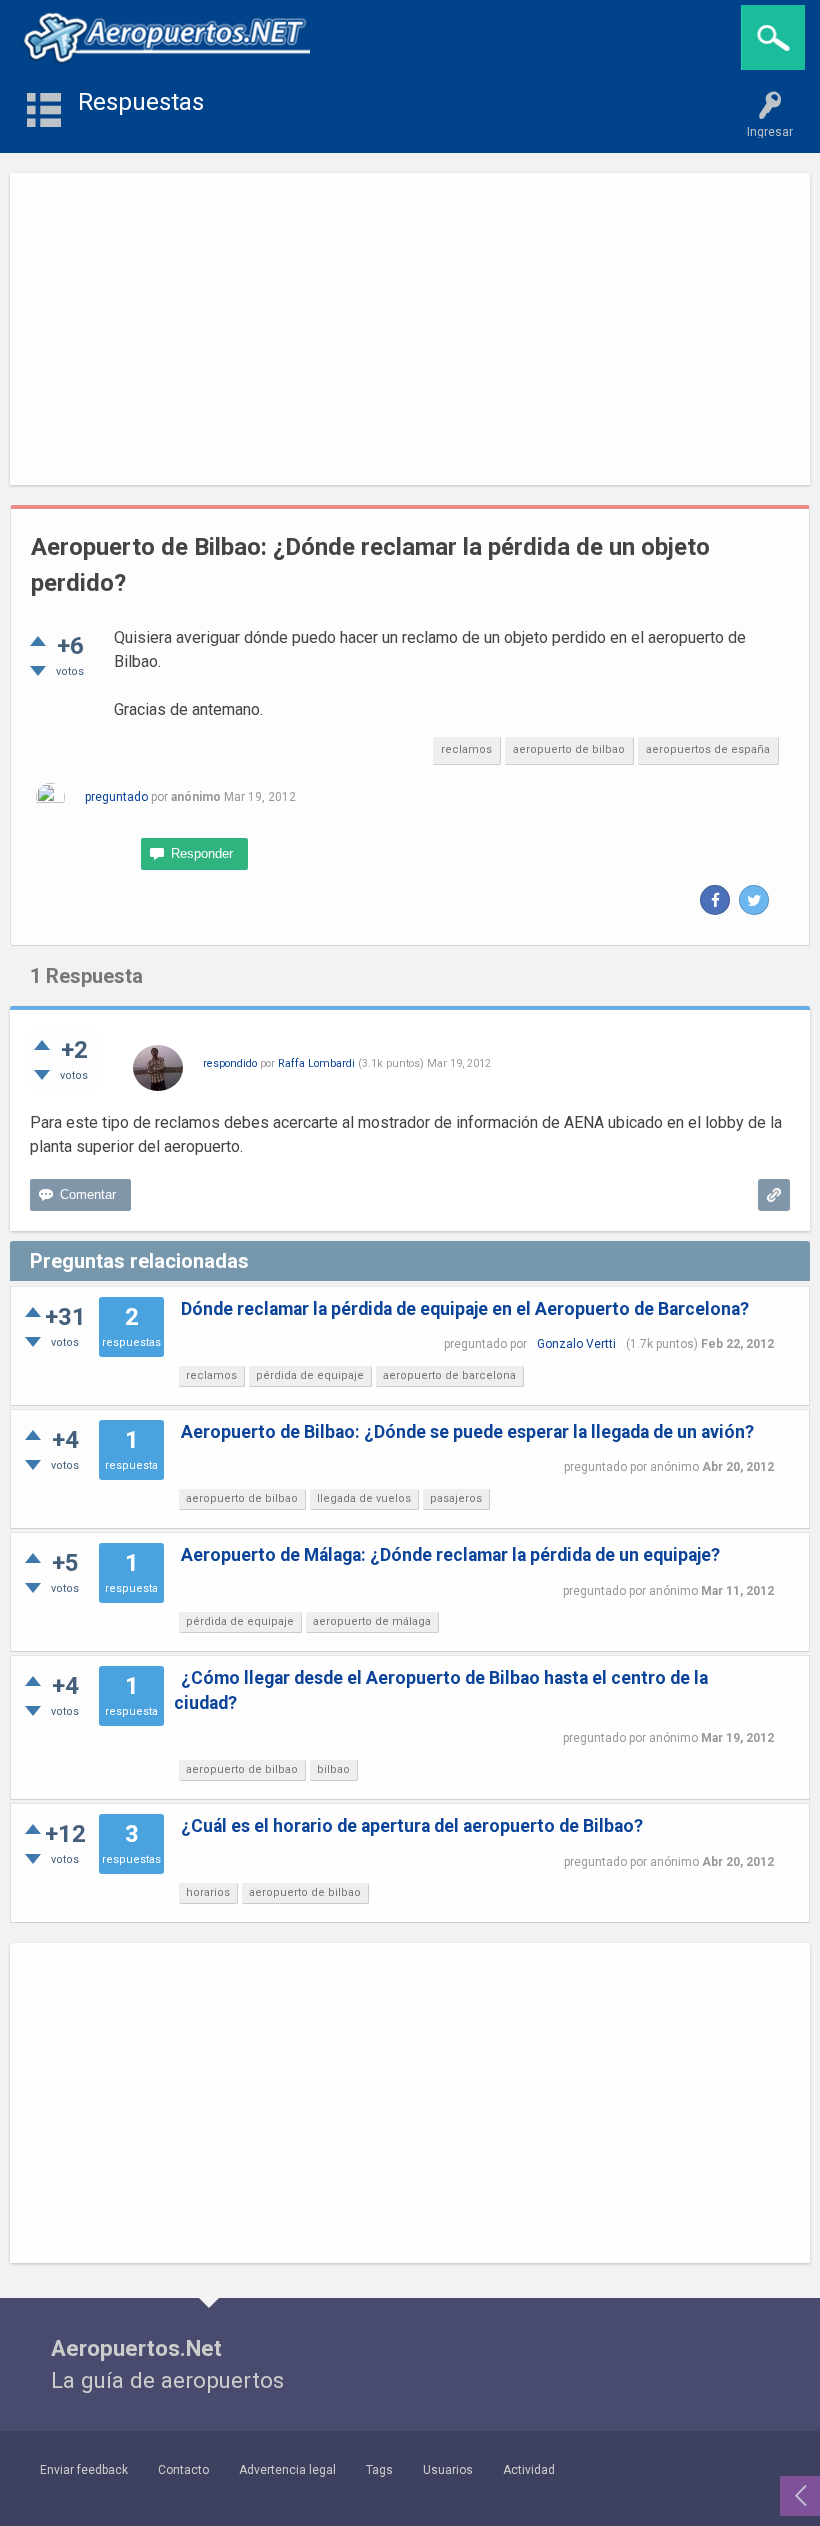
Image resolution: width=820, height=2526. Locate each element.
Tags (379, 2470)
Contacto (183, 2470)
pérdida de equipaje (310, 1375)
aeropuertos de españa (708, 749)
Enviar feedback (84, 2470)
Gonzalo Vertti (576, 1344)
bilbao (333, 1769)
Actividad (529, 2470)
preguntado (116, 797)
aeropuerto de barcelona (449, 1375)
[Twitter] (754, 900)
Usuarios (448, 2470)
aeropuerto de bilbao (569, 749)
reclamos (466, 749)
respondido (230, 1063)
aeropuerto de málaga (372, 1621)
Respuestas (141, 102)
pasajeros (456, 1498)
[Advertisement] (410, 329)
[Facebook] (715, 900)
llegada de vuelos (364, 1498)
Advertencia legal (287, 2470)
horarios (208, 1892)
